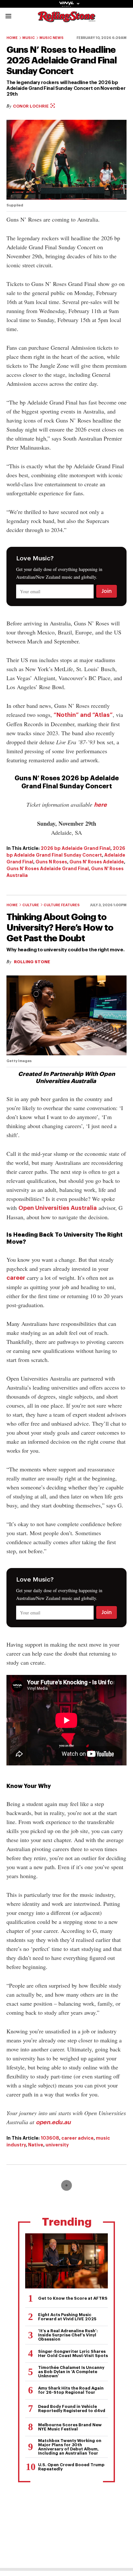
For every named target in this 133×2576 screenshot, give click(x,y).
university (57, 2145)
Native (36, 2145)
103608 (50, 2138)
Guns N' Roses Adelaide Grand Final (48, 869)
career (16, 1278)
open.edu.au (53, 2122)
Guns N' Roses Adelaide (97, 862)
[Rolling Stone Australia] (66, 19)
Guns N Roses (51, 862)
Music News (51, 38)
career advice (77, 2138)
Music (29, 38)
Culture (31, 905)
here (100, 805)
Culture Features (62, 905)
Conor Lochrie (31, 106)
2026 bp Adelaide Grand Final (76, 848)
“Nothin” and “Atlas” (83, 715)
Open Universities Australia (58, 1208)
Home (12, 38)
